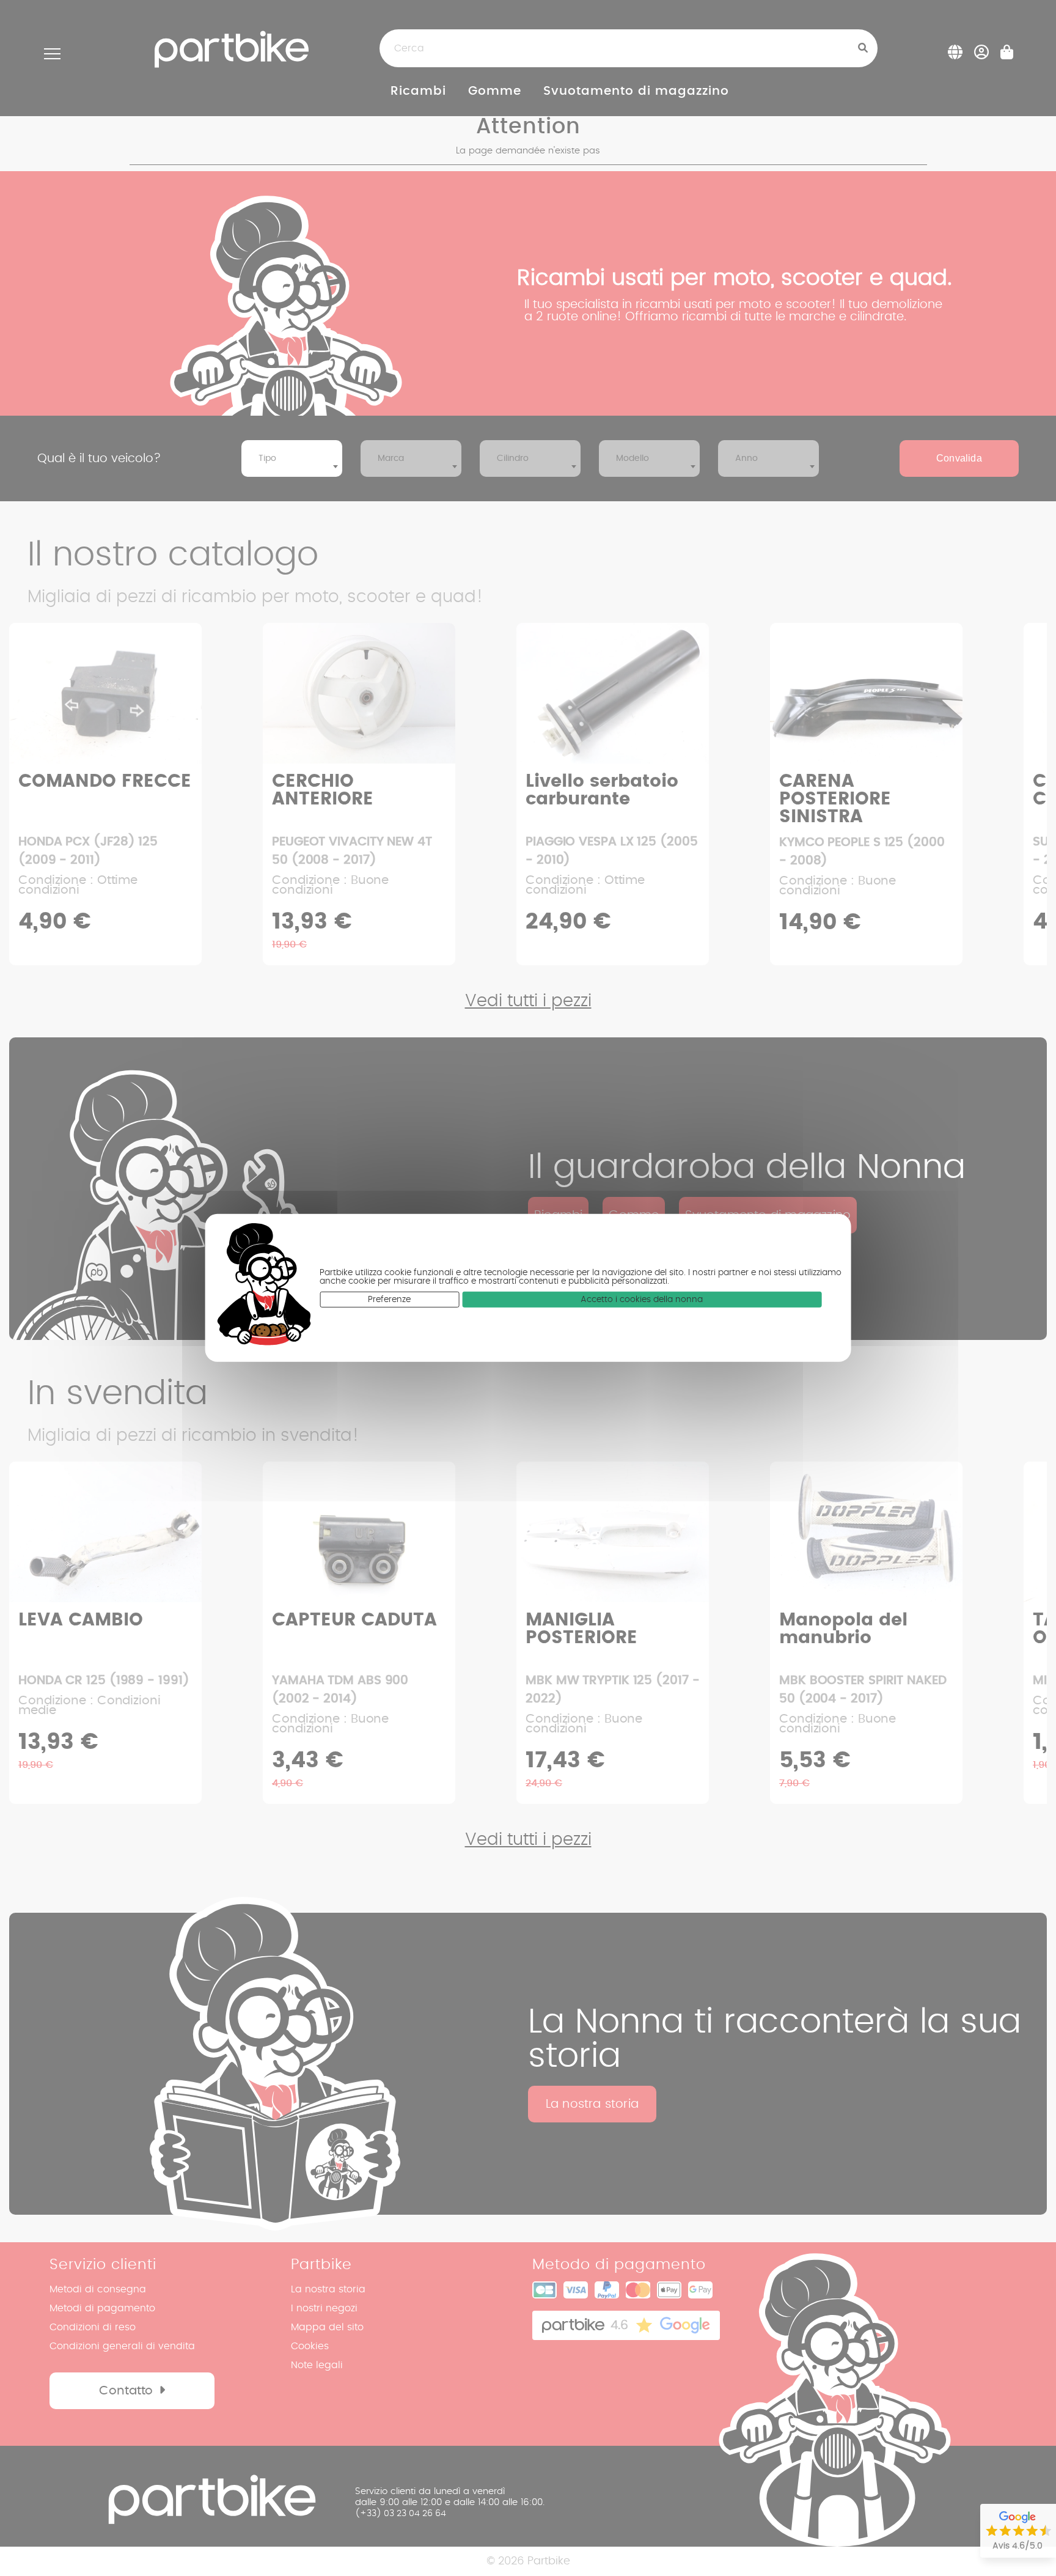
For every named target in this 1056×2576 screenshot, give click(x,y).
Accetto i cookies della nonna (642, 1300)
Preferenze (389, 1300)
